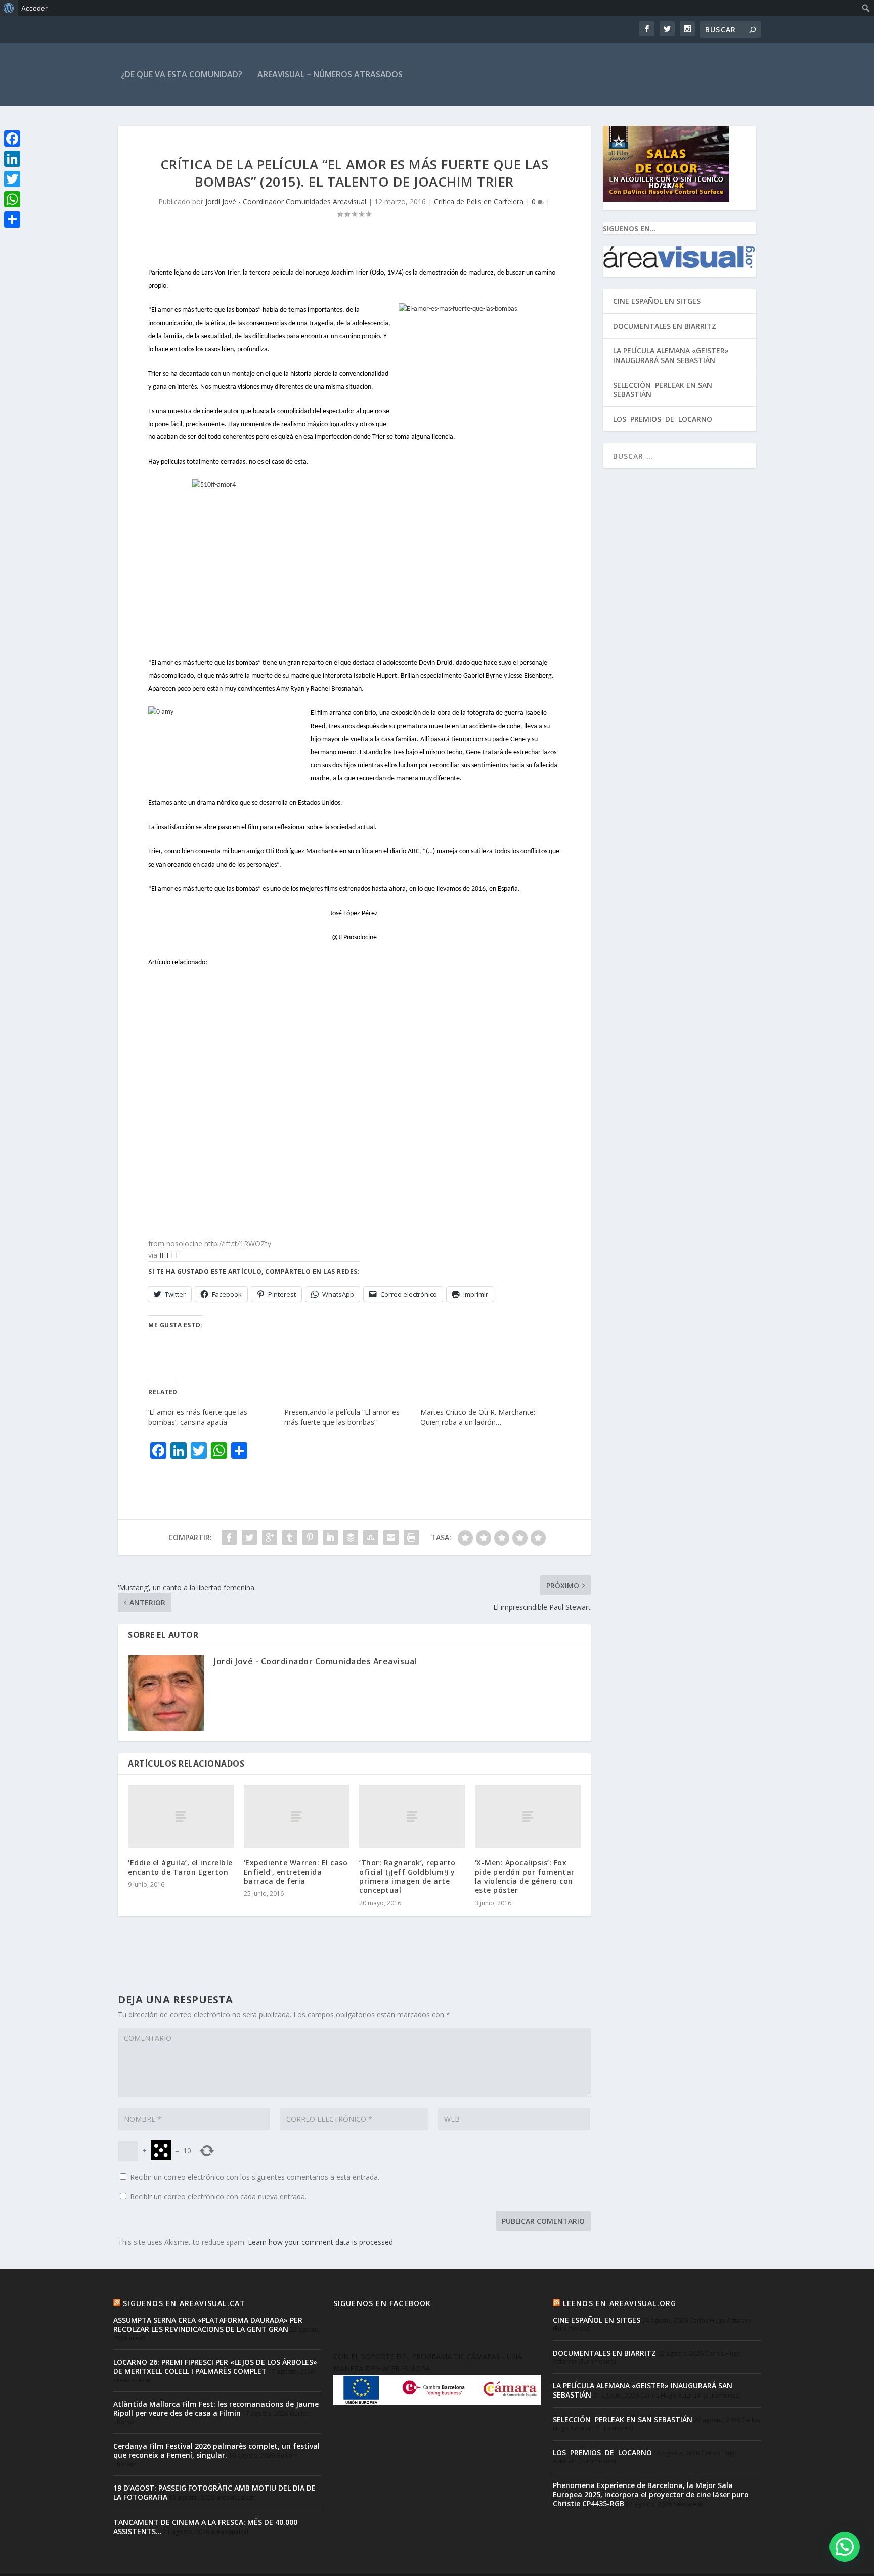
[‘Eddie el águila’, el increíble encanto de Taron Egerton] (181, 1816)
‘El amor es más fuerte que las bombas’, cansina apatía (198, 1417)
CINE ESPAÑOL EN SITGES (657, 301)
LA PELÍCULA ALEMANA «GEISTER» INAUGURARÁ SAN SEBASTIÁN (671, 355)
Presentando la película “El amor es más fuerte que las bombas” (342, 1417)
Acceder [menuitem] (34, 8)
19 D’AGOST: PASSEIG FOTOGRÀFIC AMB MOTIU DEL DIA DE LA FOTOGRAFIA (214, 2492)
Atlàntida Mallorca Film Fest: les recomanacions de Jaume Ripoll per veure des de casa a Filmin (216, 2408)
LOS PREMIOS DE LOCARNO (663, 419)
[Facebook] (12, 139)
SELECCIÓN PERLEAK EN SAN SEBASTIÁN (663, 390)
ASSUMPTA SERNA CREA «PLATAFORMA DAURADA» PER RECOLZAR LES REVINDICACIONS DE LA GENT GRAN (208, 2324)
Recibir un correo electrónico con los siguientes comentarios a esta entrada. (255, 2177)
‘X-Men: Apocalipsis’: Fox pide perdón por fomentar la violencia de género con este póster (525, 1876)
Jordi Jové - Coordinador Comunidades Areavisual (286, 201)
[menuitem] (9, 8)
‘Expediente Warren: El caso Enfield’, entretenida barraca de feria (296, 1871)
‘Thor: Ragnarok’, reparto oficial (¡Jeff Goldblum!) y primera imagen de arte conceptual (407, 1876)
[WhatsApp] (12, 199)
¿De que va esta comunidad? (182, 74)
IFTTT (169, 1255)
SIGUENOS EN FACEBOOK (382, 2303)
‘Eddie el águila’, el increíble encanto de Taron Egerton (180, 1867)
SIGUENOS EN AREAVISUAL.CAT (184, 2303)
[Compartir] (12, 219)
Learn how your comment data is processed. (321, 2242)
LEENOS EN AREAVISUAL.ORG (620, 2303)
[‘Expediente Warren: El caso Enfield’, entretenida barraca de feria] (297, 1816)
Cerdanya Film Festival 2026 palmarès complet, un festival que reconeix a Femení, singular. (216, 2450)
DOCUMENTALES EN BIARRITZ (665, 326)
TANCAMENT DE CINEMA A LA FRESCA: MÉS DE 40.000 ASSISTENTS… (205, 2527)
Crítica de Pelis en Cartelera (479, 201)
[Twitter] (12, 179)
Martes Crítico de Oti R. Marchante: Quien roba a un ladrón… (478, 1417)
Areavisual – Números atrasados (330, 74)
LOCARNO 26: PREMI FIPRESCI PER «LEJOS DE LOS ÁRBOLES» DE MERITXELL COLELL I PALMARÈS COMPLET (215, 2366)
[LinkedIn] (12, 159)
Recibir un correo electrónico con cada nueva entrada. (218, 2197)
